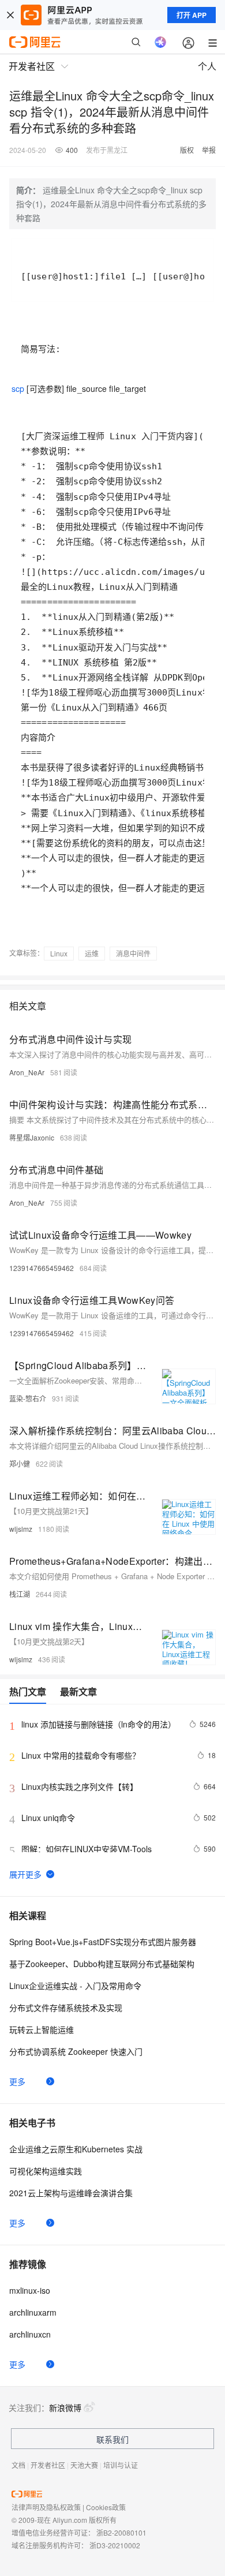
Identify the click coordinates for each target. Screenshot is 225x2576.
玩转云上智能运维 (42, 2029)
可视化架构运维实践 (46, 2171)
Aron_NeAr (27, 1072)
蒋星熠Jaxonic (32, 1137)
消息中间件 (133, 953)
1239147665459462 (42, 1268)
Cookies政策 (106, 2507)
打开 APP (192, 15)
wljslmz (21, 1529)
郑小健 (20, 1463)
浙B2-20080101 (121, 2532)
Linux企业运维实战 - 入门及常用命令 (75, 1986)
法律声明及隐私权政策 (46, 2507)
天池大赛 (84, 2465)
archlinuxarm (33, 2312)
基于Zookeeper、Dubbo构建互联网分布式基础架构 (102, 1964)
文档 (18, 2465)
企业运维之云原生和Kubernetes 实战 (76, 2149)
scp (18, 388)
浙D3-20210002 (115, 2545)
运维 (92, 953)
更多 (17, 2081)
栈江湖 (20, 1594)
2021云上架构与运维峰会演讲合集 (71, 2193)
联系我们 (112, 2439)
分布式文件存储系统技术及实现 (66, 2007)
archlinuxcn (30, 2334)
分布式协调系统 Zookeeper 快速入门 (76, 2051)
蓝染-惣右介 (28, 1398)
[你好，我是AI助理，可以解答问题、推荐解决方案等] (160, 42)
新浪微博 (65, 2407)
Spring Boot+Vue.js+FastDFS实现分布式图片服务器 (103, 1942)
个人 (207, 66)
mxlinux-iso (30, 2290)
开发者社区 (48, 2465)
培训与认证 (121, 2465)
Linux (59, 953)
